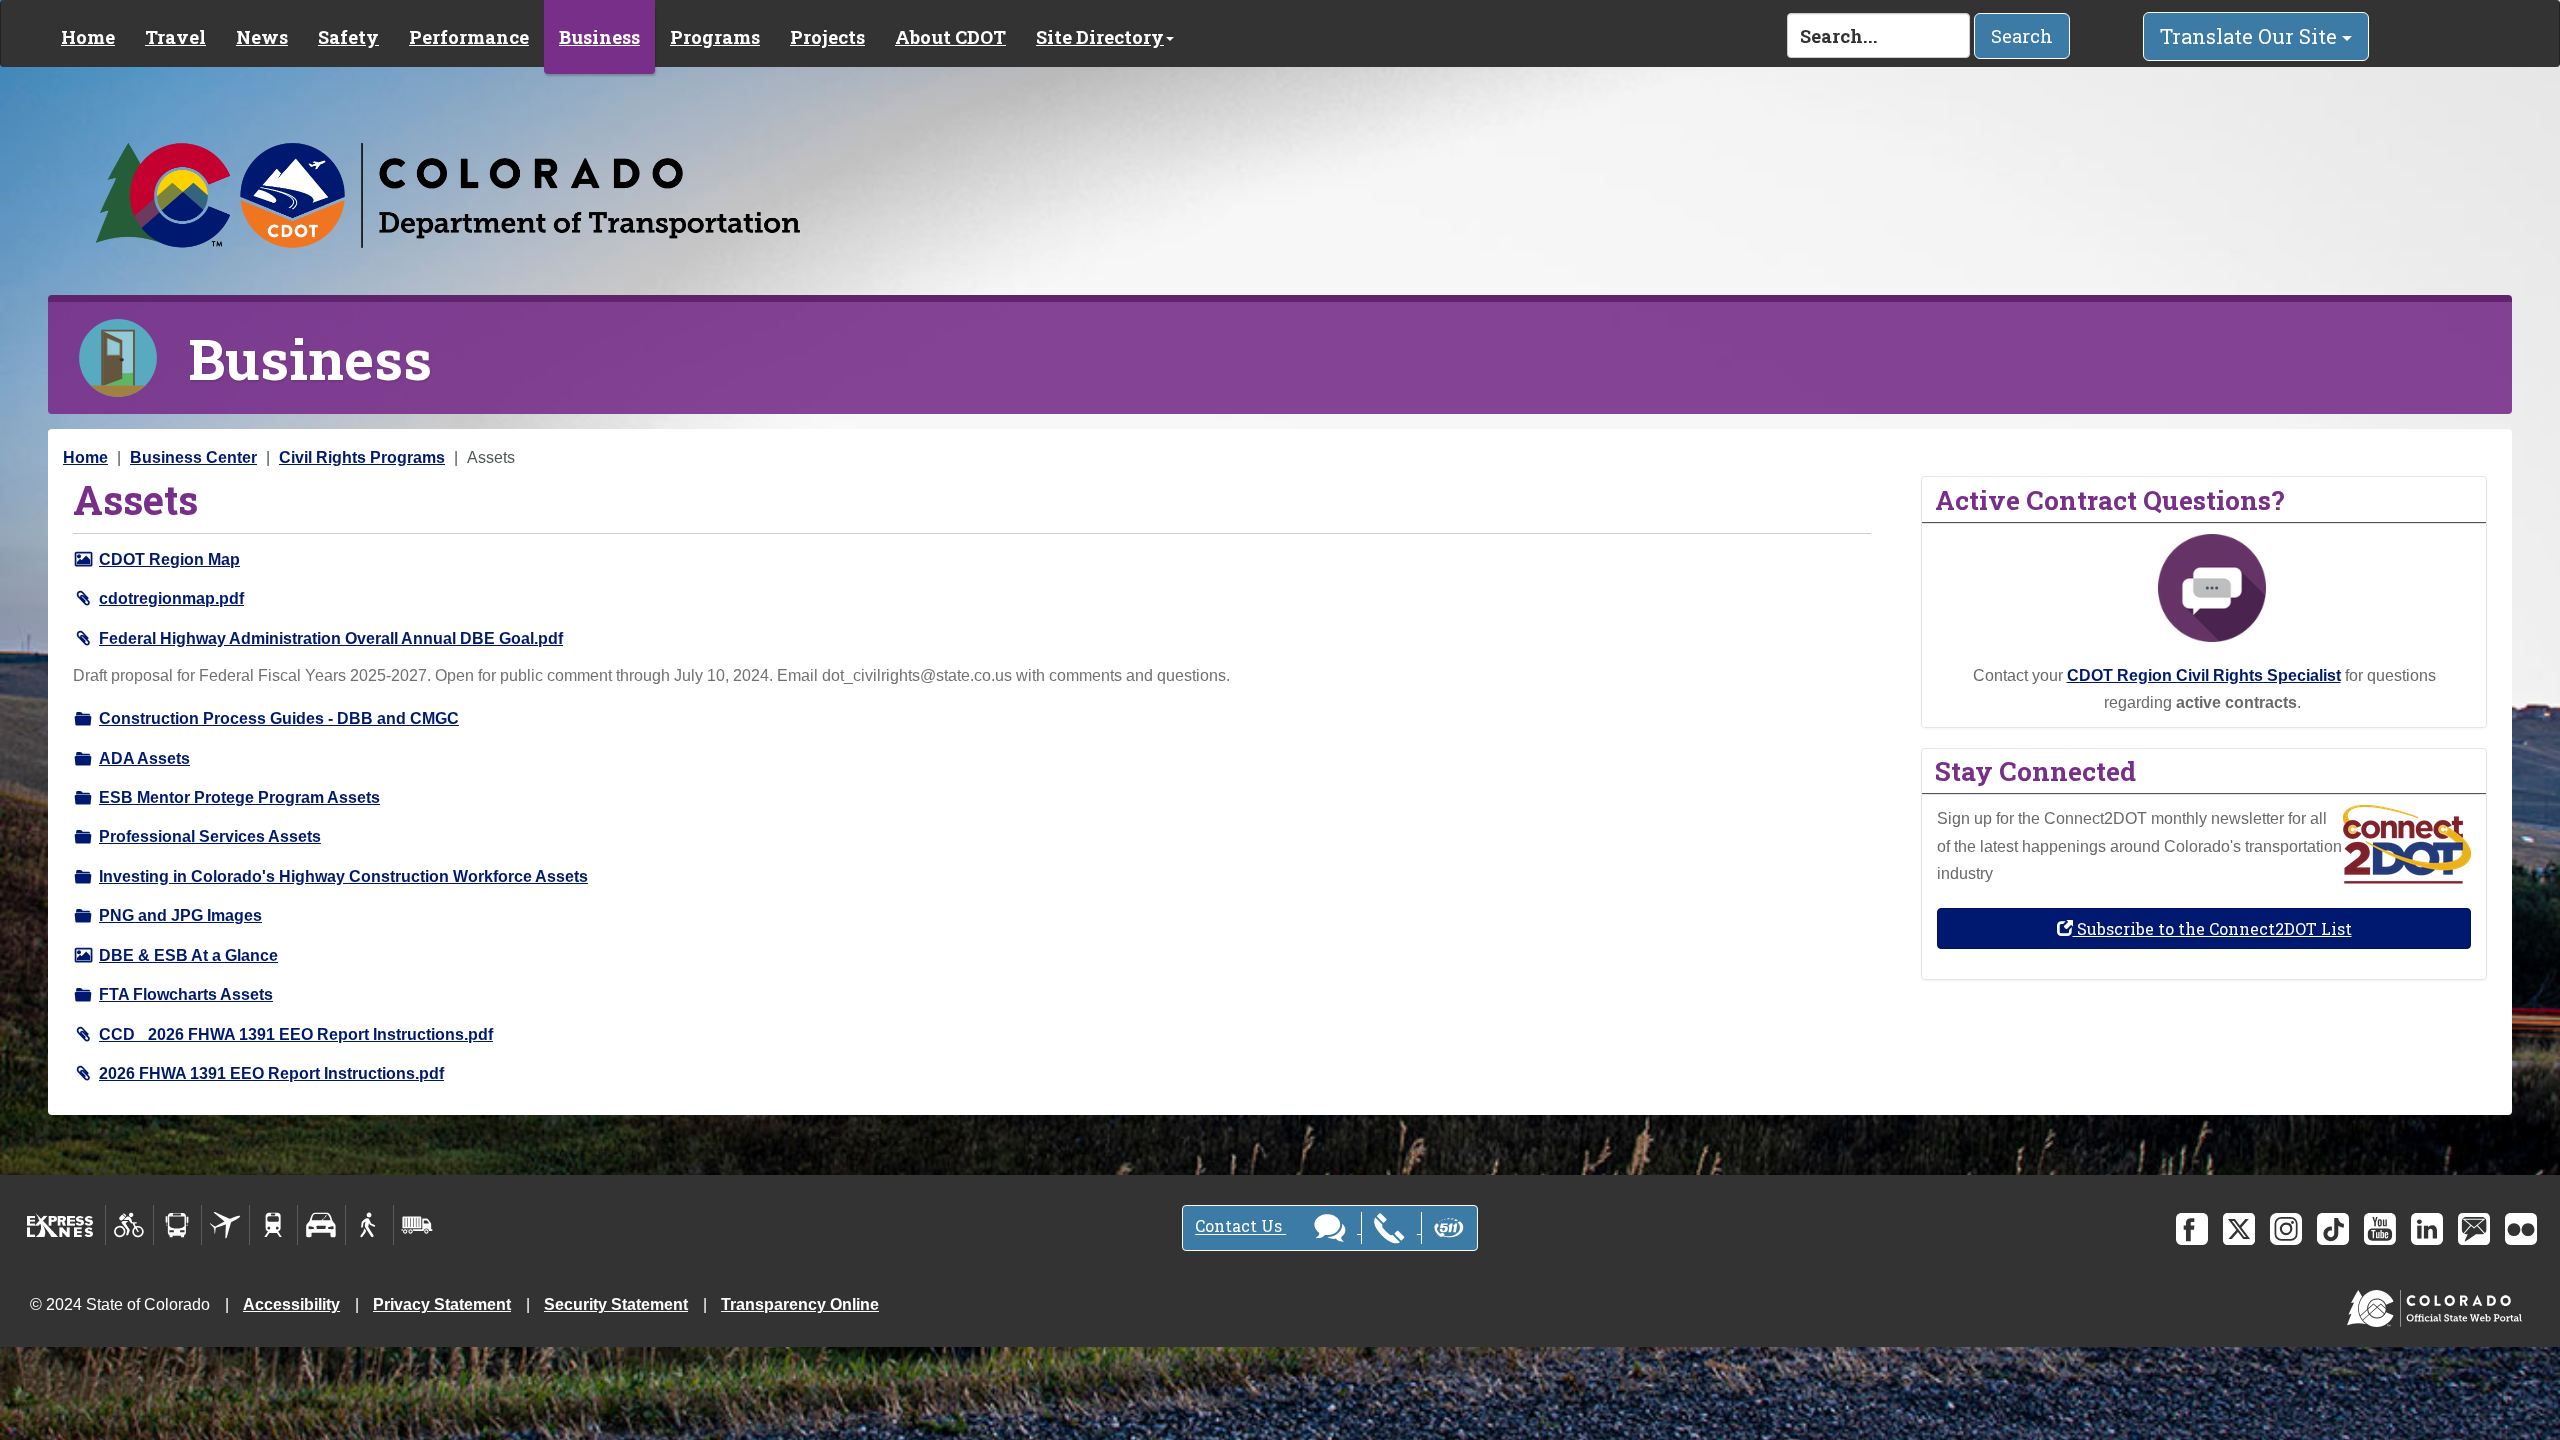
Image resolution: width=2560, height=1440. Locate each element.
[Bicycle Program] (129, 1225)
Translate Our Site (2251, 36)
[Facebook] (2192, 1229)
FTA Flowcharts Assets (186, 994)
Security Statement (616, 1304)
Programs (715, 37)
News (262, 37)
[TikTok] (2333, 1229)
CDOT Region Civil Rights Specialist (2204, 675)
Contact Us (1240, 1226)
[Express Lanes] (60, 1225)
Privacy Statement (442, 1304)
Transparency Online (800, 1304)
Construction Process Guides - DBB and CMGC (279, 718)
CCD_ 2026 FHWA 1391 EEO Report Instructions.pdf (296, 1034)
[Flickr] (2521, 1229)
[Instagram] (2286, 1229)
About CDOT (950, 37)
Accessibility (291, 1304)
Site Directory (1100, 37)
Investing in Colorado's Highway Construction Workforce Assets (343, 876)
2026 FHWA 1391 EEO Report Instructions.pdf (271, 1073)
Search (2022, 36)
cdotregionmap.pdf (171, 598)
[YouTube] (2380, 1229)
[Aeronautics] (225, 1225)
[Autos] (321, 1225)
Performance (469, 37)
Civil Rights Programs (362, 457)
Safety (348, 37)
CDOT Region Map (169, 559)
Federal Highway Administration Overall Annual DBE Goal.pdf (331, 638)
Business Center (193, 457)
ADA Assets (144, 758)
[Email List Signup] (2474, 1229)
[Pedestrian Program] (369, 1225)
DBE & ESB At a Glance (188, 955)
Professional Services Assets (210, 836)
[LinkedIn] (2427, 1229)
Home (88, 37)
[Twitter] (2239, 1229)
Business (599, 37)
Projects (827, 37)
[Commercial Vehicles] (417, 1225)
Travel (175, 37)
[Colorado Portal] (2438, 1303)
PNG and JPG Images (180, 915)
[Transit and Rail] (177, 1225)
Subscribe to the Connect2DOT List (2212, 928)
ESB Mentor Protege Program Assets (239, 797)
